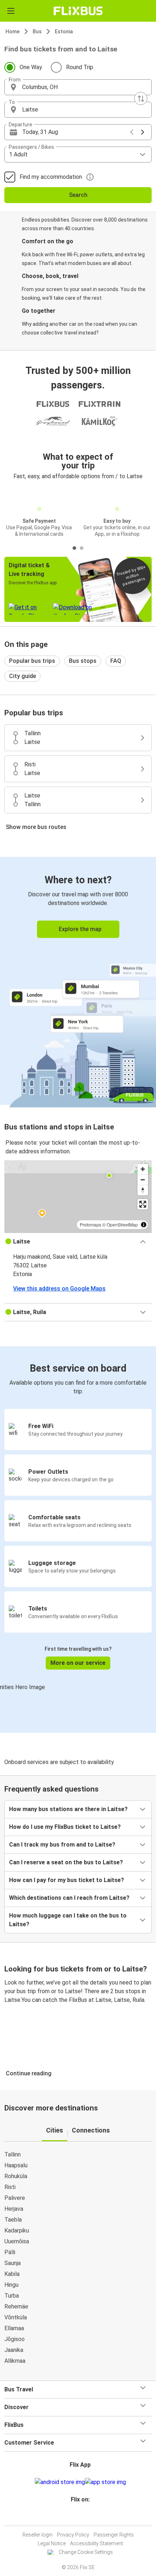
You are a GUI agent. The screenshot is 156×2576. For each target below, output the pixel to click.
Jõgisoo (15, 2339)
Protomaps (91, 1224)
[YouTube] (79, 2517)
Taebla (13, 2220)
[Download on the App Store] (105, 2482)
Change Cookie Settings (86, 2552)
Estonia (64, 31)
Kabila (12, 2274)
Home (13, 31)
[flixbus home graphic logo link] (78, 11)
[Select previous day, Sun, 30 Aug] (132, 132)
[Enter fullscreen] (143, 1204)
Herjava (14, 2209)
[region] (78, 1196)
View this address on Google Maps (59, 1289)
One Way (31, 67)
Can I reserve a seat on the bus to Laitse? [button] (66, 1862)
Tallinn (13, 2154)
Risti (10, 2187)
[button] (78, 87)
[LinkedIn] (81, 2517)
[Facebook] (75, 2517)
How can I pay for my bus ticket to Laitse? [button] (67, 1880)
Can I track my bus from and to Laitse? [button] (62, 1845)
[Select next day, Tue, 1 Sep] (143, 132)
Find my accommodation (51, 177)
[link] (78, 981)
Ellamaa (14, 2328)
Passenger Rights (114, 2535)
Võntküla (16, 2317)
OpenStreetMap (122, 1224)
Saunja (13, 2263)
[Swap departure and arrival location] (141, 98)
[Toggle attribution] (144, 1225)
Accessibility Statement (97, 2543)
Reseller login (38, 2535)
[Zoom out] (143, 1180)
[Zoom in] (143, 1169)
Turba (12, 2296)
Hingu (11, 2285)
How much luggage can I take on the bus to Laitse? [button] (68, 1920)
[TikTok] (86, 2517)
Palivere (15, 2198)
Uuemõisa (17, 2241)
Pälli (10, 2252)
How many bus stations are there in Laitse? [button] (68, 1809)
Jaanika (14, 2350)
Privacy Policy (73, 2535)
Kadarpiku (17, 2230)
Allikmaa (15, 2361)
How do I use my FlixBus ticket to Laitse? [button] (65, 1827)
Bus (37, 31)
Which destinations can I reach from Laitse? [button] (69, 1898)
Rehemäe (16, 2306)
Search (78, 195)
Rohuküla (16, 2176)
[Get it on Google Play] (60, 2482)
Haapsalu (16, 2165)
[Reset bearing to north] (143, 1190)
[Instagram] (77, 2517)
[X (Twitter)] (83, 2517)
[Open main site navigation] (11, 11)
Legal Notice (52, 2543)
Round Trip (80, 67)
